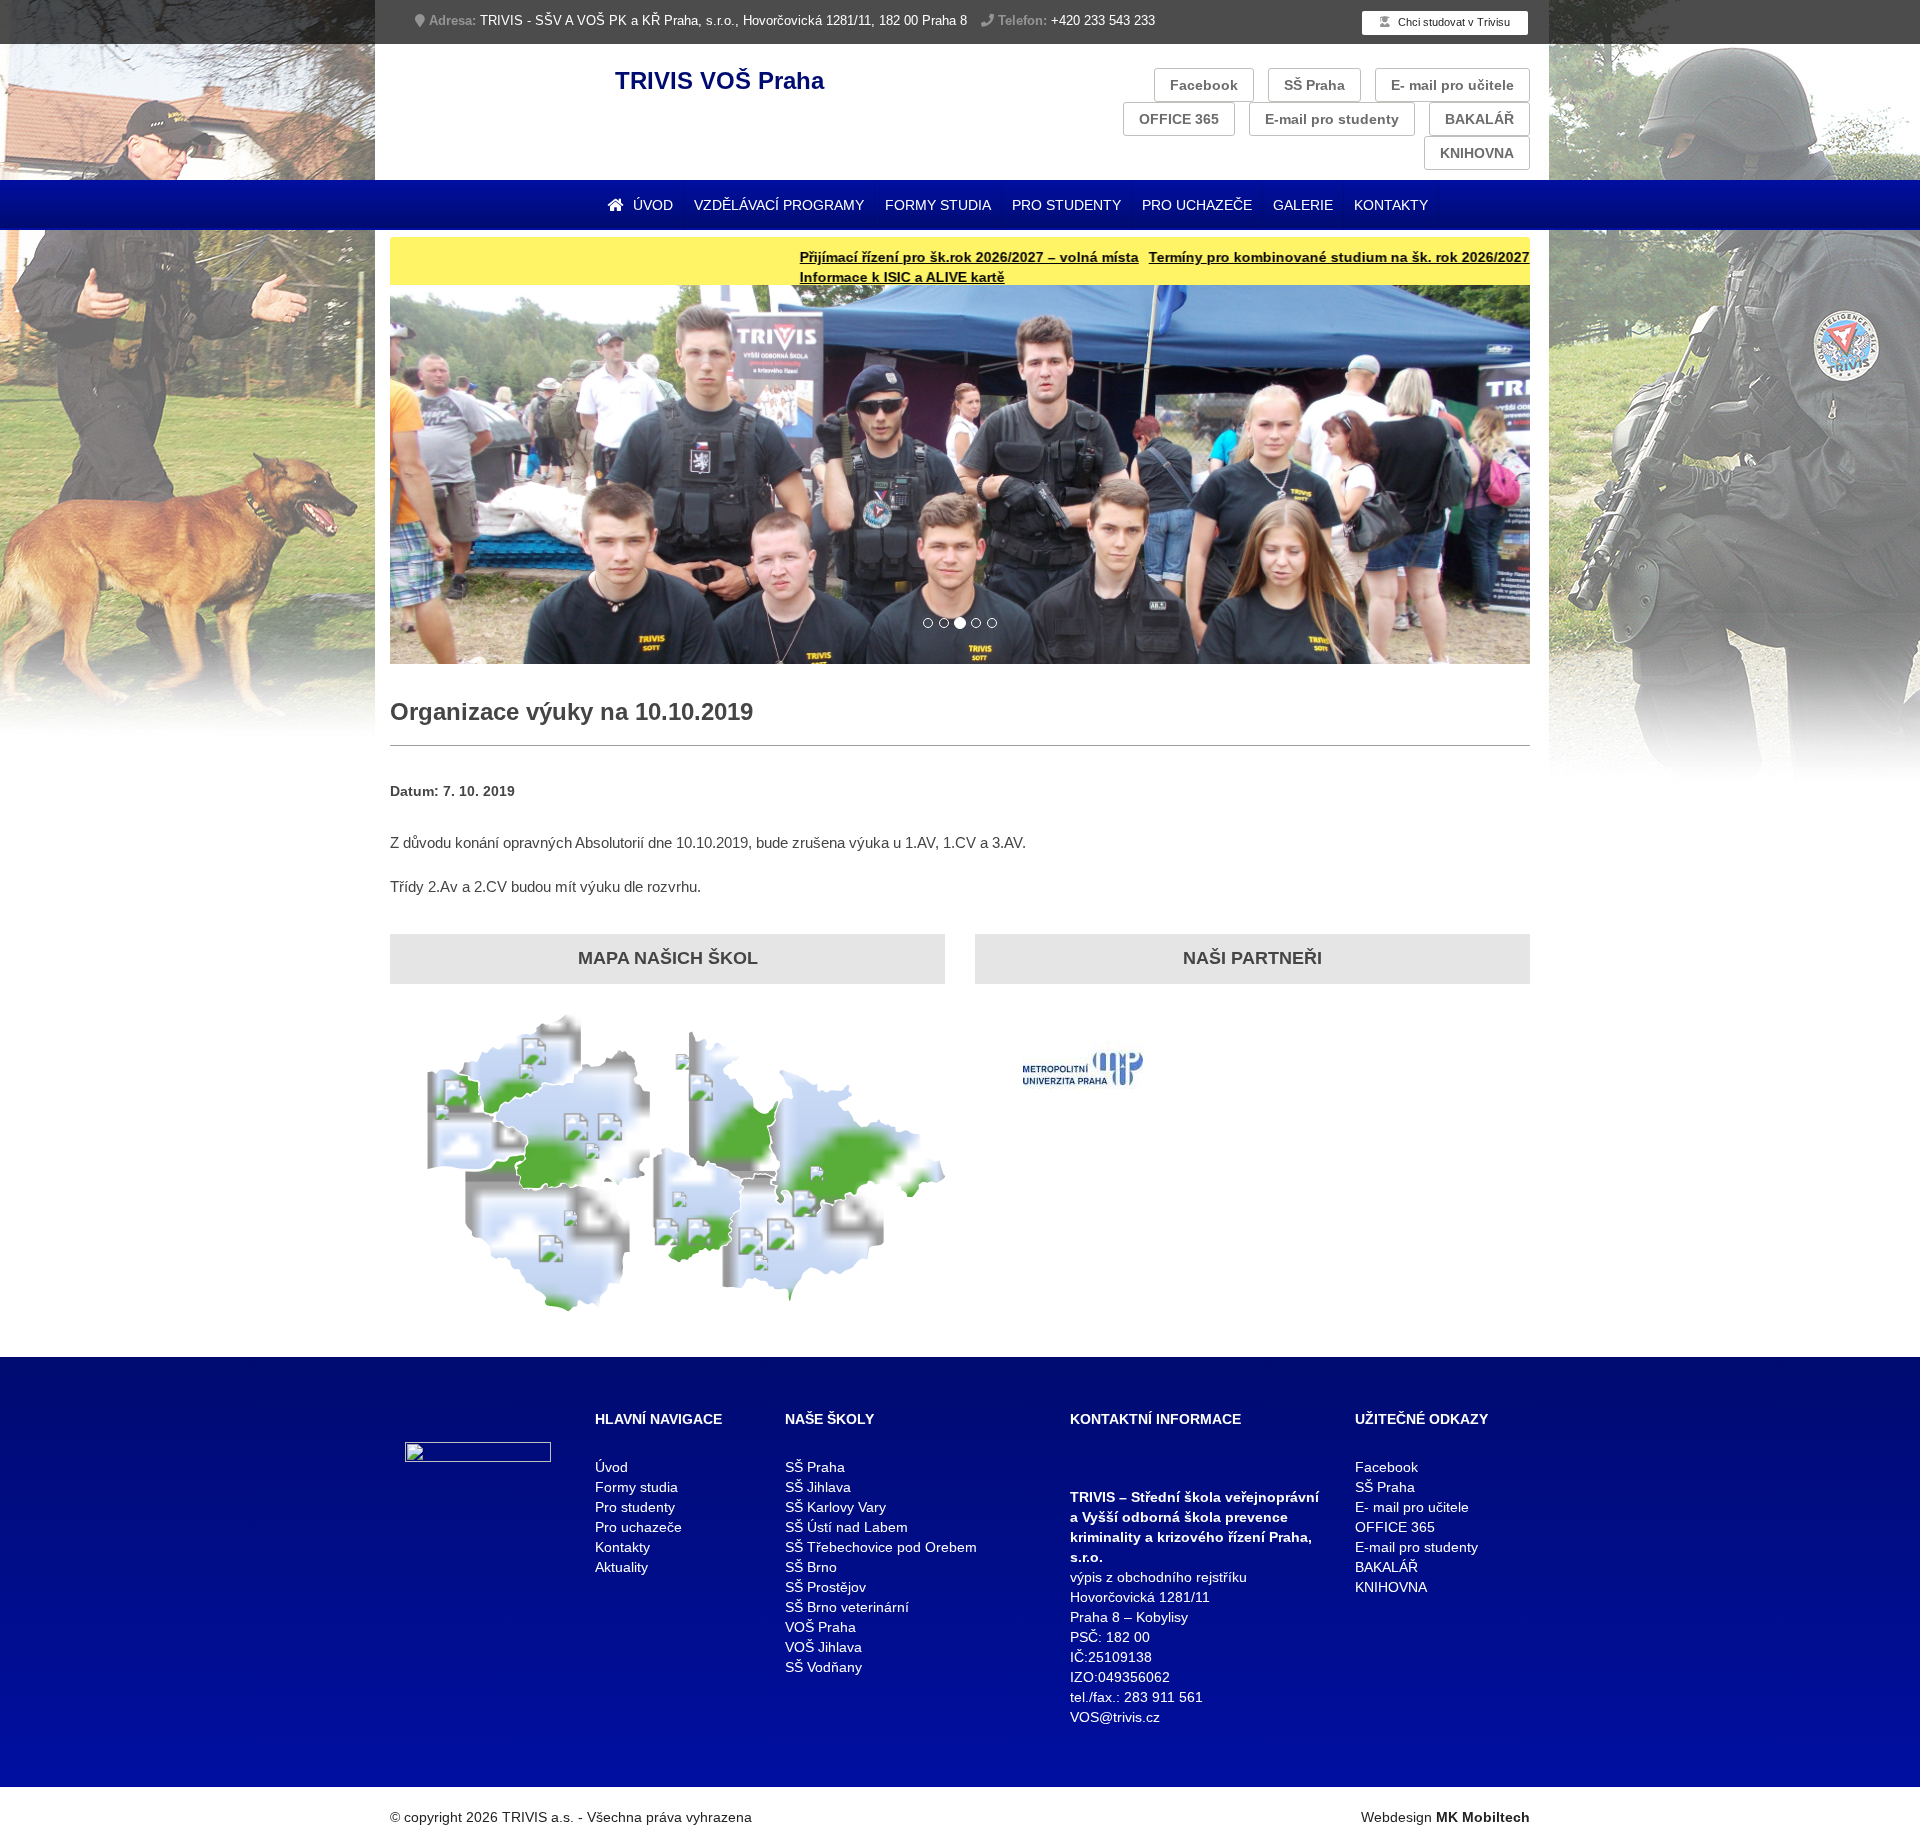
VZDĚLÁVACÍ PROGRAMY (779, 205)
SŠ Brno (811, 1567)
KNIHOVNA (1477, 153)
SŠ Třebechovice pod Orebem (881, 1547)
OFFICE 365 (1179, 119)
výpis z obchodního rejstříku (1158, 1577)
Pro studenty (1066, 205)
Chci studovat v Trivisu (1452, 22)
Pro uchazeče (1197, 205)
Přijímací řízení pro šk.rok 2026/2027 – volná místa (879, 257)
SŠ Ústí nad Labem (846, 1527)
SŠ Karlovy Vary (835, 1507)
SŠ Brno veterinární (847, 1607)
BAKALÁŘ (1479, 119)
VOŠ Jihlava (823, 1647)
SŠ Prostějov (825, 1587)
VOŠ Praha (820, 1627)
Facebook (1204, 85)
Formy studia (938, 205)
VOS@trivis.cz (1115, 1717)
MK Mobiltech (1483, 1817)
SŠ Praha (1314, 85)
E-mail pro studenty (1332, 119)
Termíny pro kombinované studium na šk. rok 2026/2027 (1249, 257)
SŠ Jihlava (818, 1487)
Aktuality (621, 1567)
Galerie (1303, 205)
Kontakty (1391, 205)
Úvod (651, 205)
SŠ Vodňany (823, 1667)
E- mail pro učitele (1452, 85)
